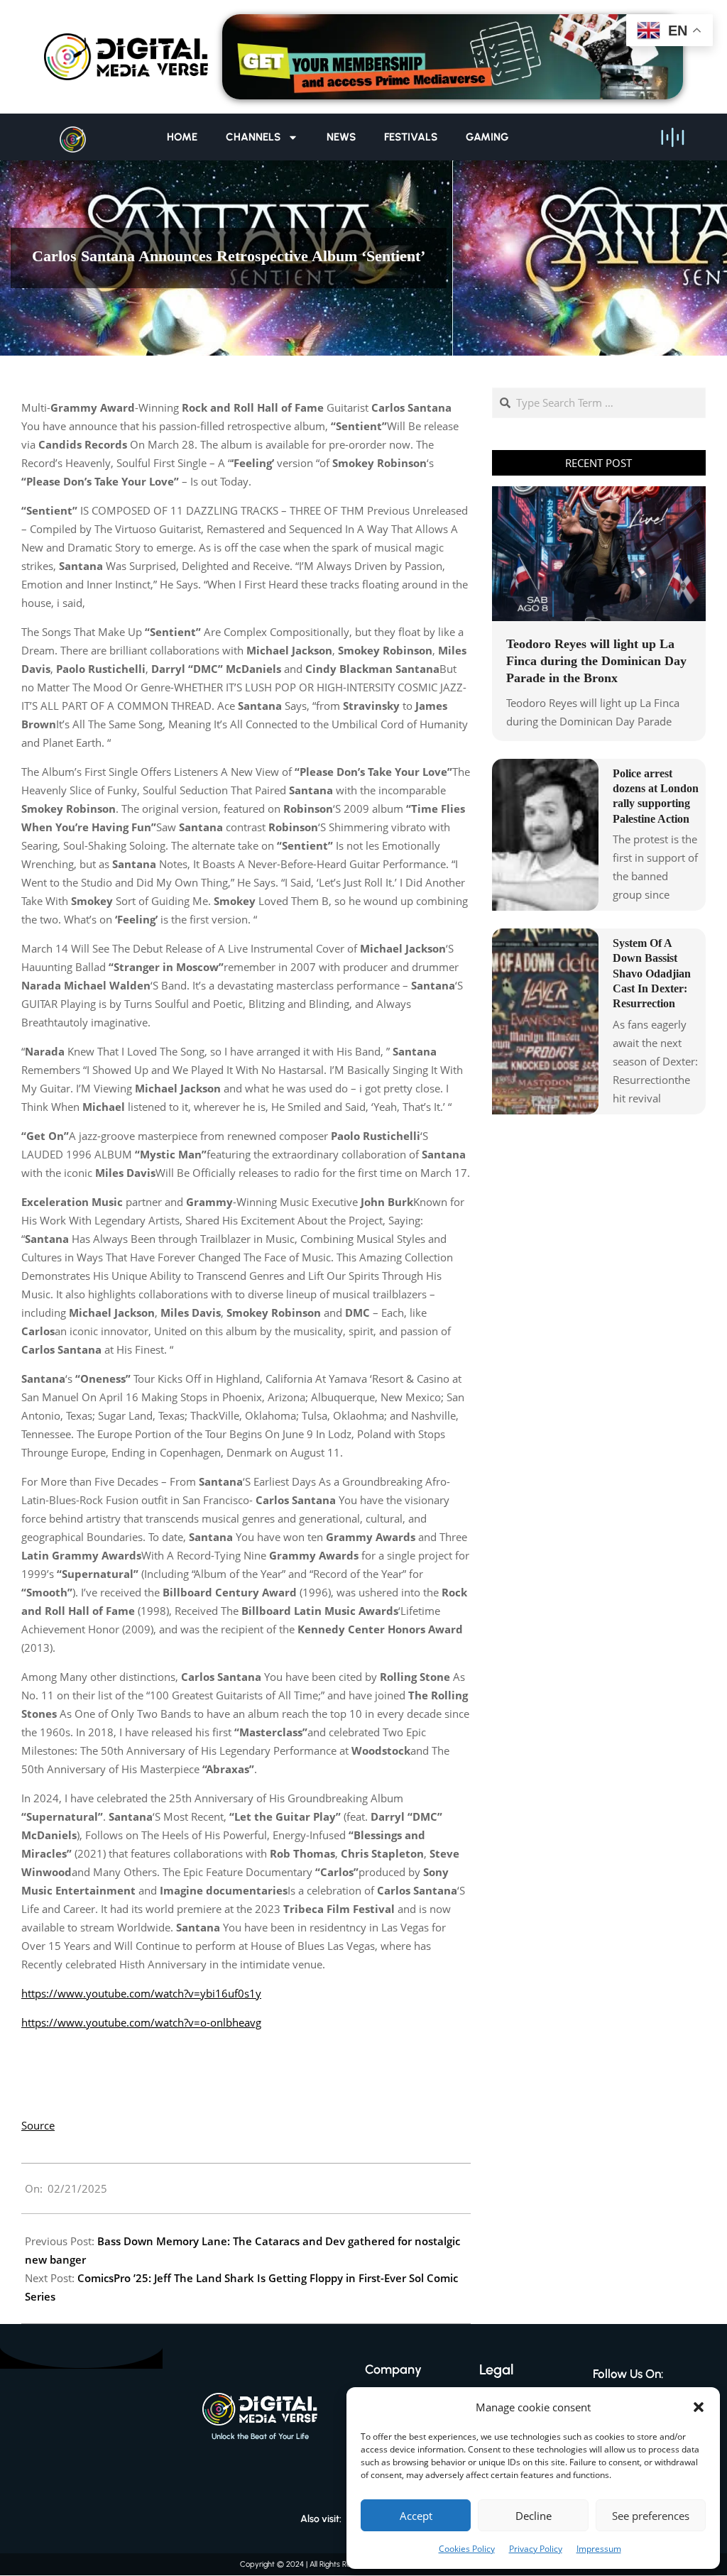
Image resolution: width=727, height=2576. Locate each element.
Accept (416, 2516)
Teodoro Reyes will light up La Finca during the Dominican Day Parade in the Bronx (596, 661)
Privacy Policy (536, 2549)
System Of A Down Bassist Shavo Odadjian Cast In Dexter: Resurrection (652, 973)
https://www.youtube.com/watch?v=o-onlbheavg (141, 2022)
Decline (534, 2516)
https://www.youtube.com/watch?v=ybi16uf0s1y (141, 1993)
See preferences (651, 2516)
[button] (699, 2407)
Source (38, 2125)
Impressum (599, 2549)
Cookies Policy (467, 2549)
